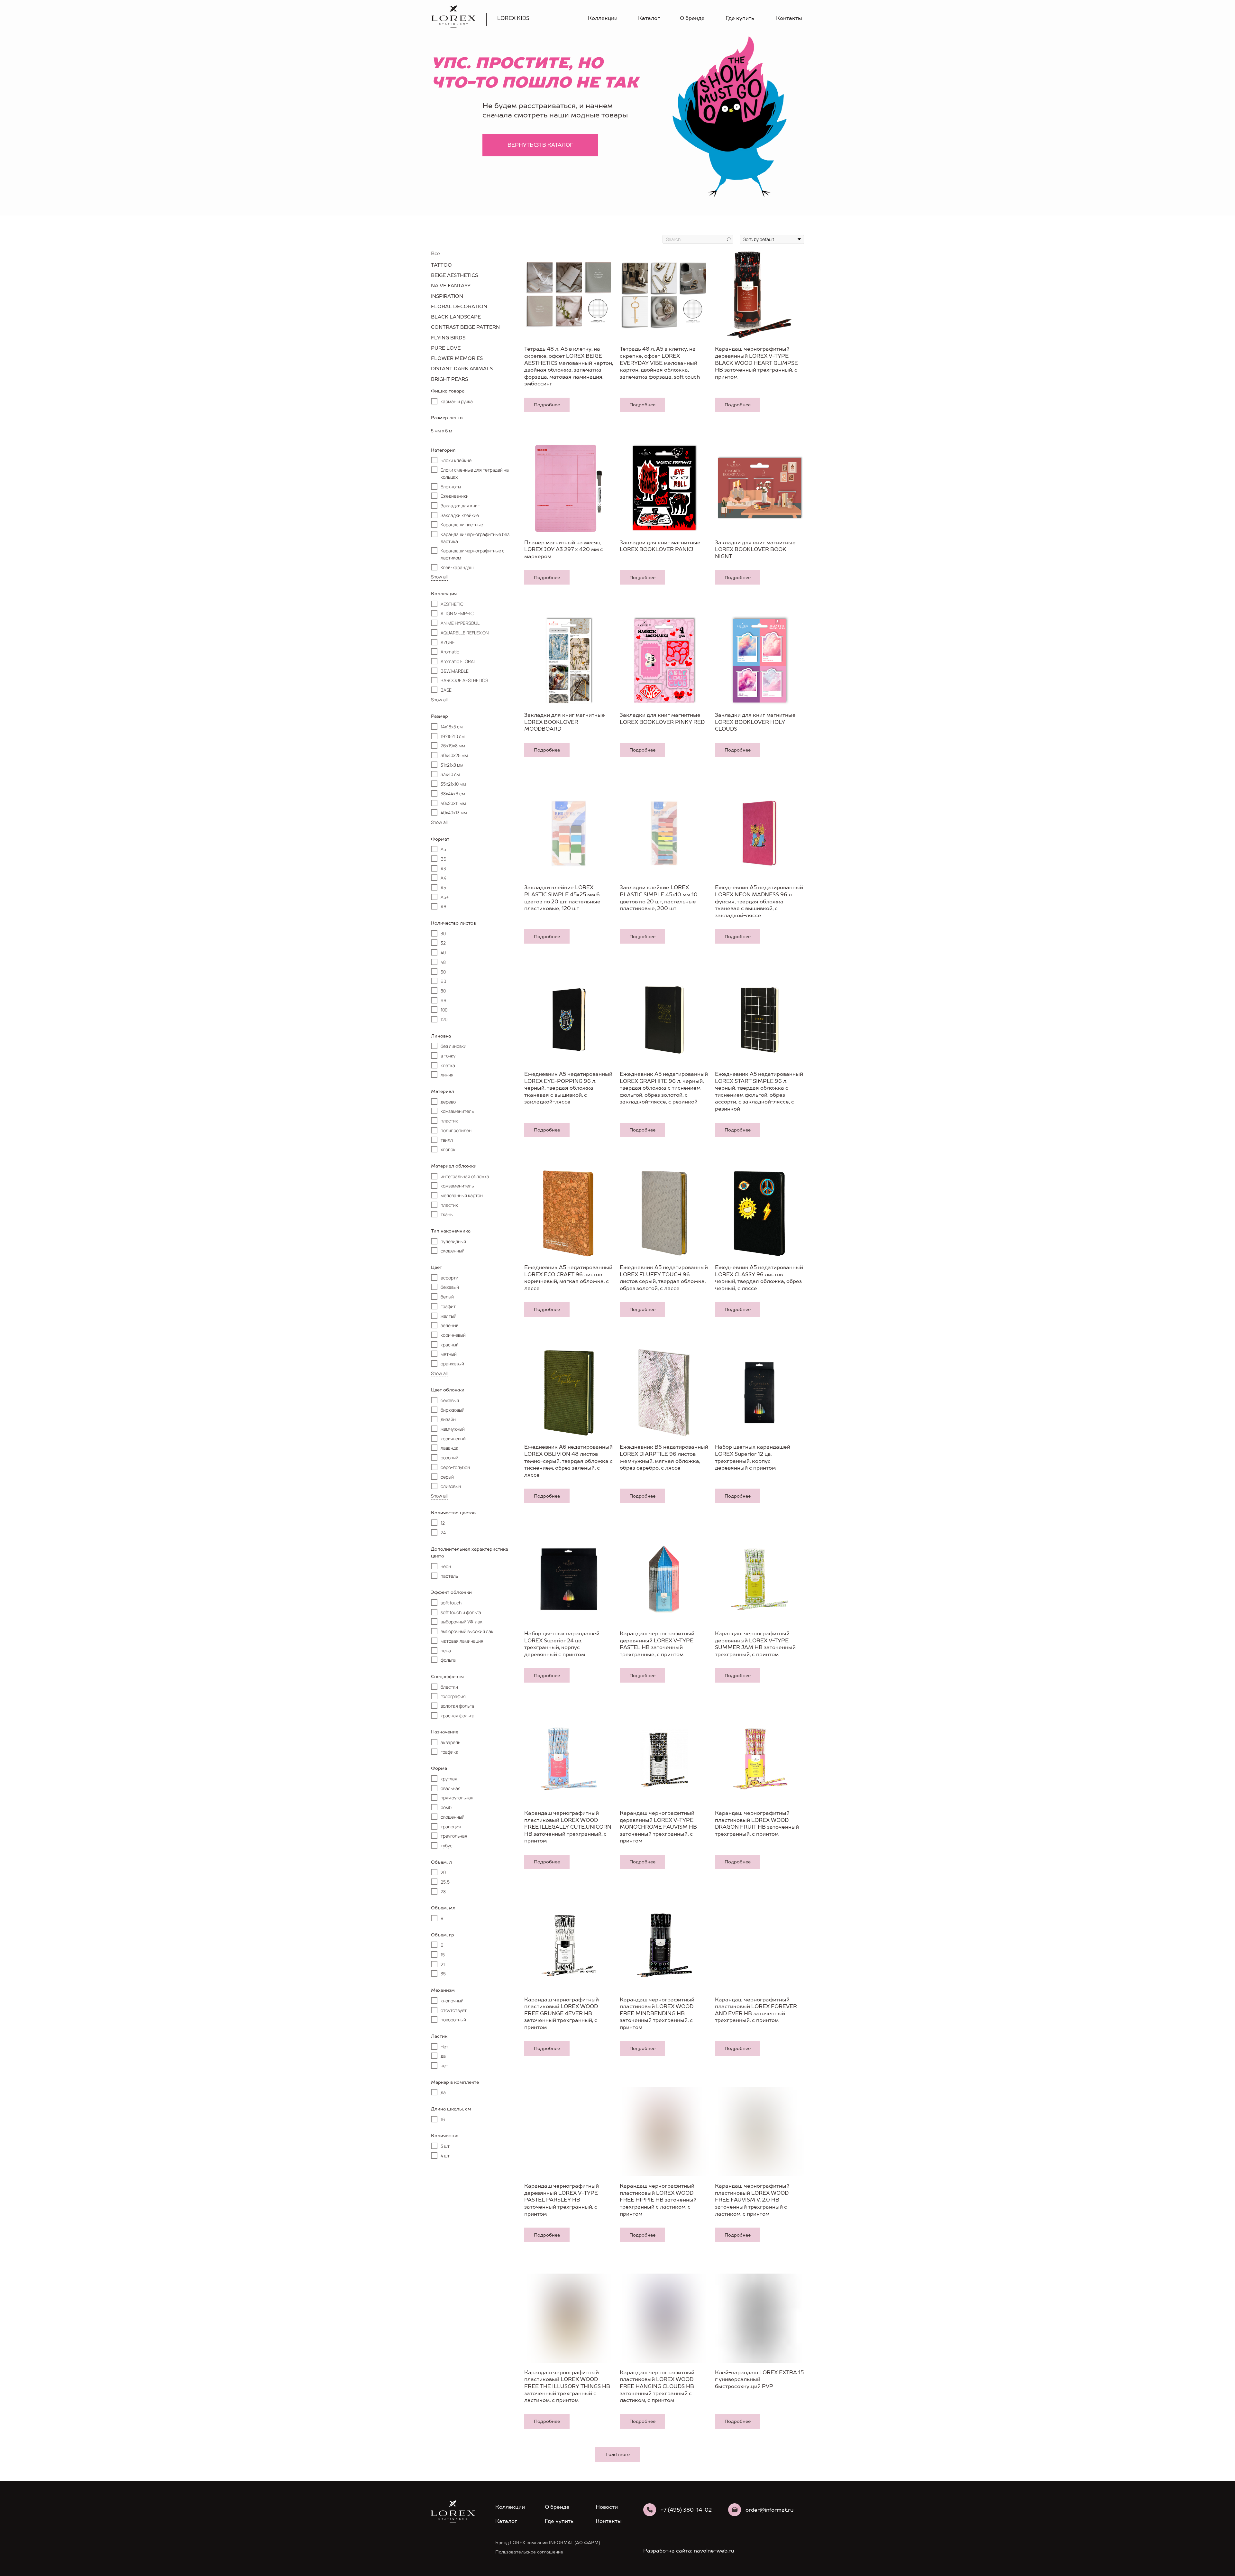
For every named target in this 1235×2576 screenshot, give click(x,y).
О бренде (692, 18)
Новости (607, 2507)
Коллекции (603, 18)
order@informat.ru (769, 2510)
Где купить (740, 18)
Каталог (649, 18)
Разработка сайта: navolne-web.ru (689, 2551)
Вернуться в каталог (540, 145)
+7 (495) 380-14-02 (686, 2510)
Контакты (789, 18)
